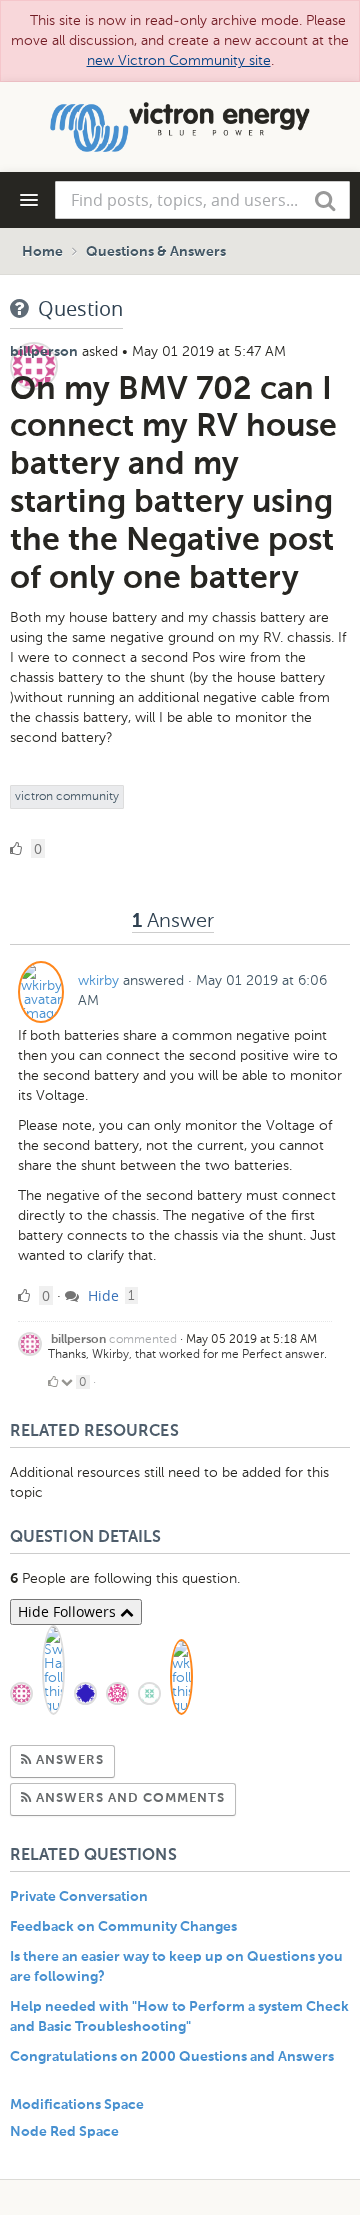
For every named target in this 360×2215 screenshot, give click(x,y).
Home (42, 252)
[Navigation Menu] (29, 200)
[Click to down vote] (68, 1382)
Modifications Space (77, 2105)
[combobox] (202, 200)
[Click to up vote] (53, 1382)
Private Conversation (79, 1897)
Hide (101, 1295)
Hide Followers (69, 1611)
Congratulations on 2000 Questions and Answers (172, 2057)
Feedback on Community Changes (123, 1927)
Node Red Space (64, 2132)
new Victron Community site (179, 60)
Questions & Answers (156, 252)
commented (143, 1339)
